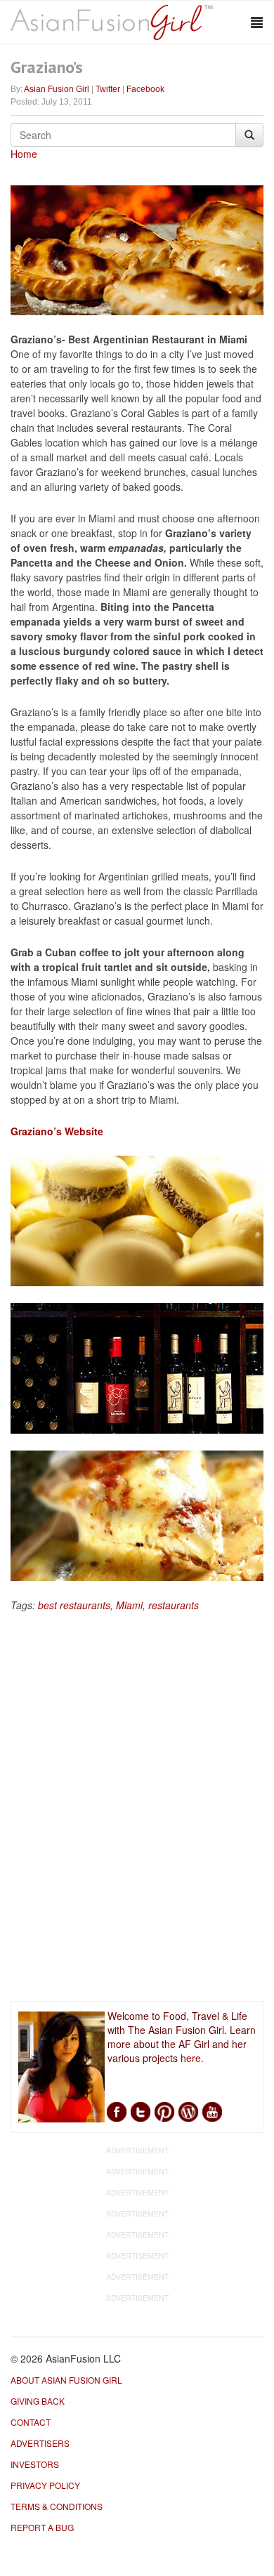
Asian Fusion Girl (57, 89)
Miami (129, 1605)
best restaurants (74, 1605)
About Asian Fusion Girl (66, 2380)
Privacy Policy (45, 2485)
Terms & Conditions (57, 2506)
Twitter (108, 89)
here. (192, 2058)
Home (24, 154)
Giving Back (38, 2401)
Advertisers (40, 2443)
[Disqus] (137, 1809)
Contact (31, 2422)
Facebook (145, 89)
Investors (35, 2464)
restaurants (174, 1605)
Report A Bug (42, 2527)
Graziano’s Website (57, 1131)
